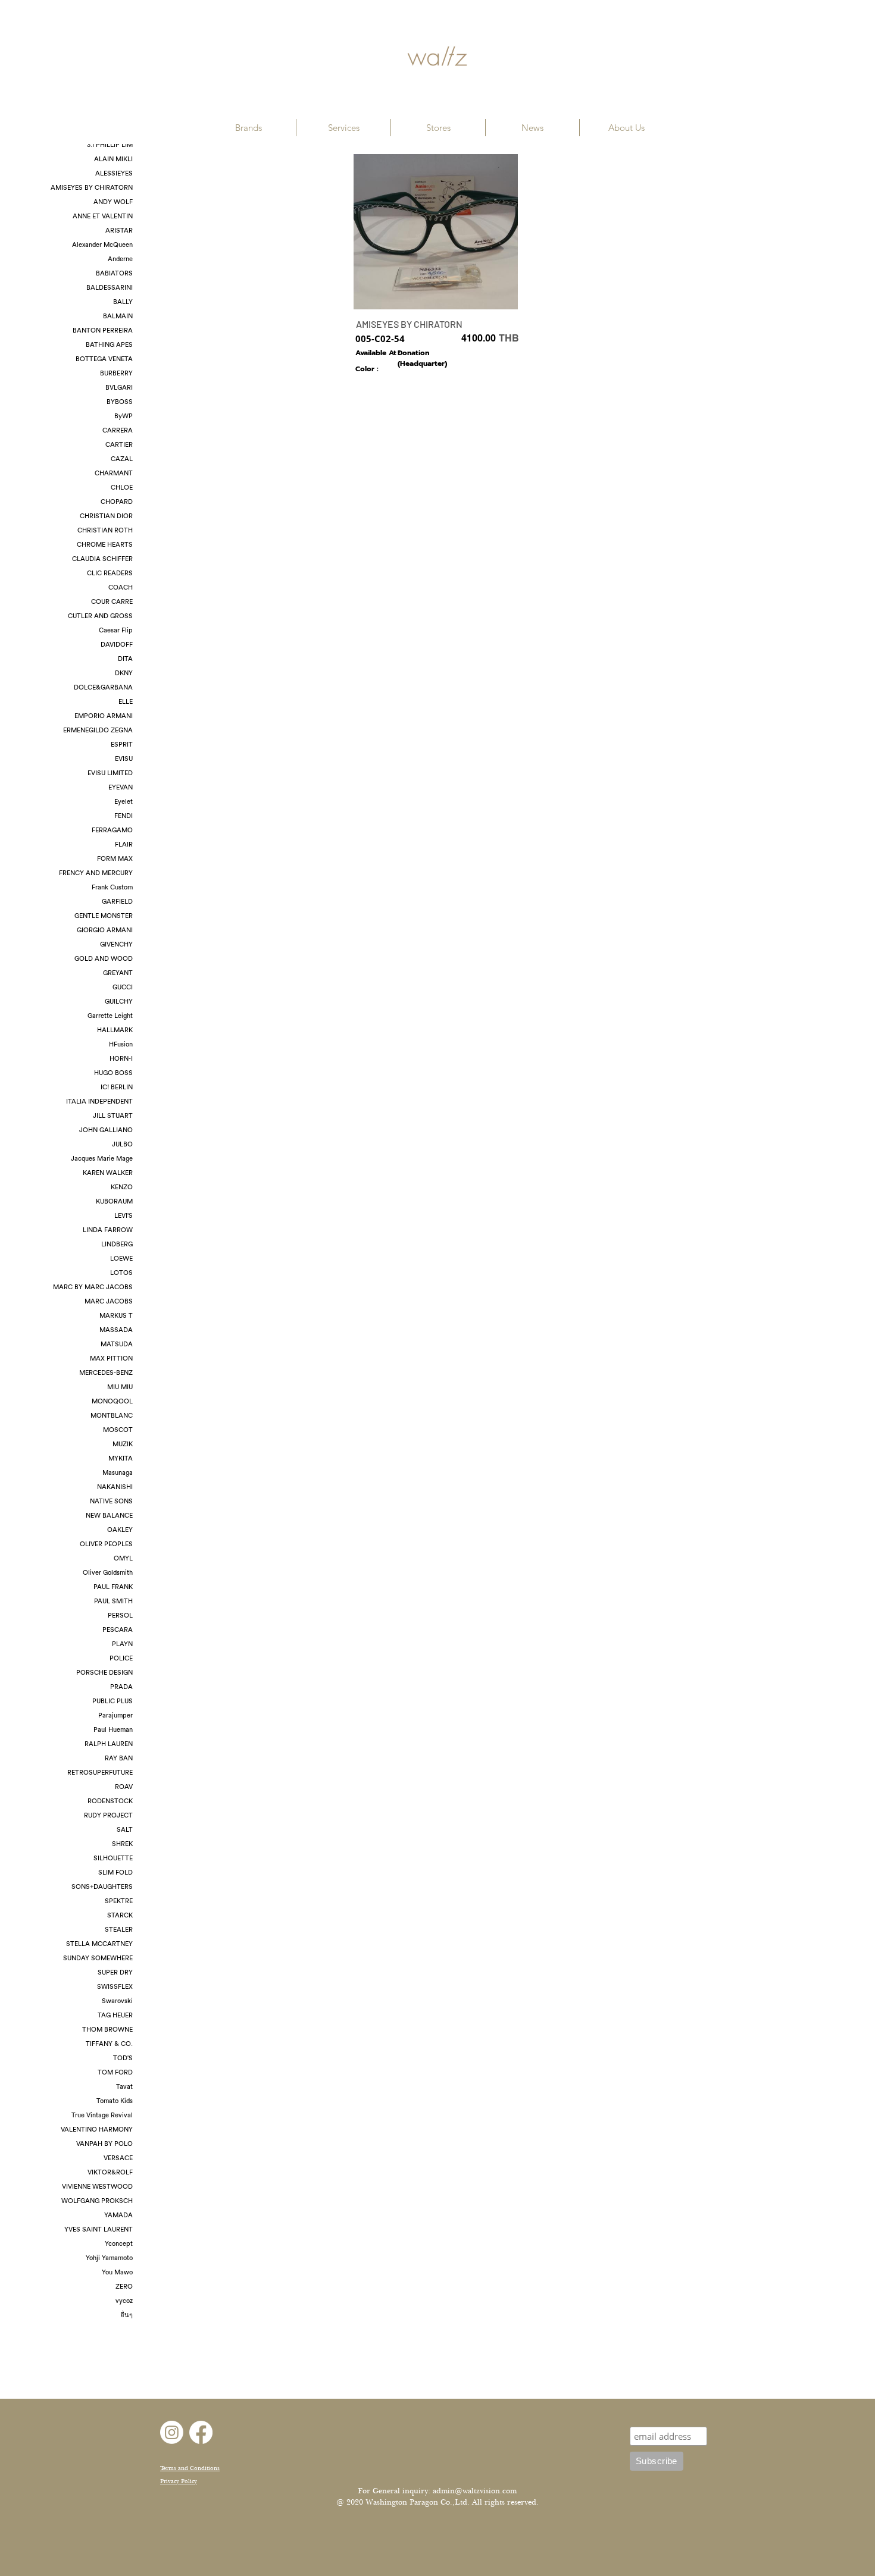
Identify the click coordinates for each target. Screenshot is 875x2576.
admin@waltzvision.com (475, 2491)
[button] (249, 128)
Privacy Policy (179, 2481)
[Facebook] (201, 2432)
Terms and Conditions (190, 2468)
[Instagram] (172, 2432)
